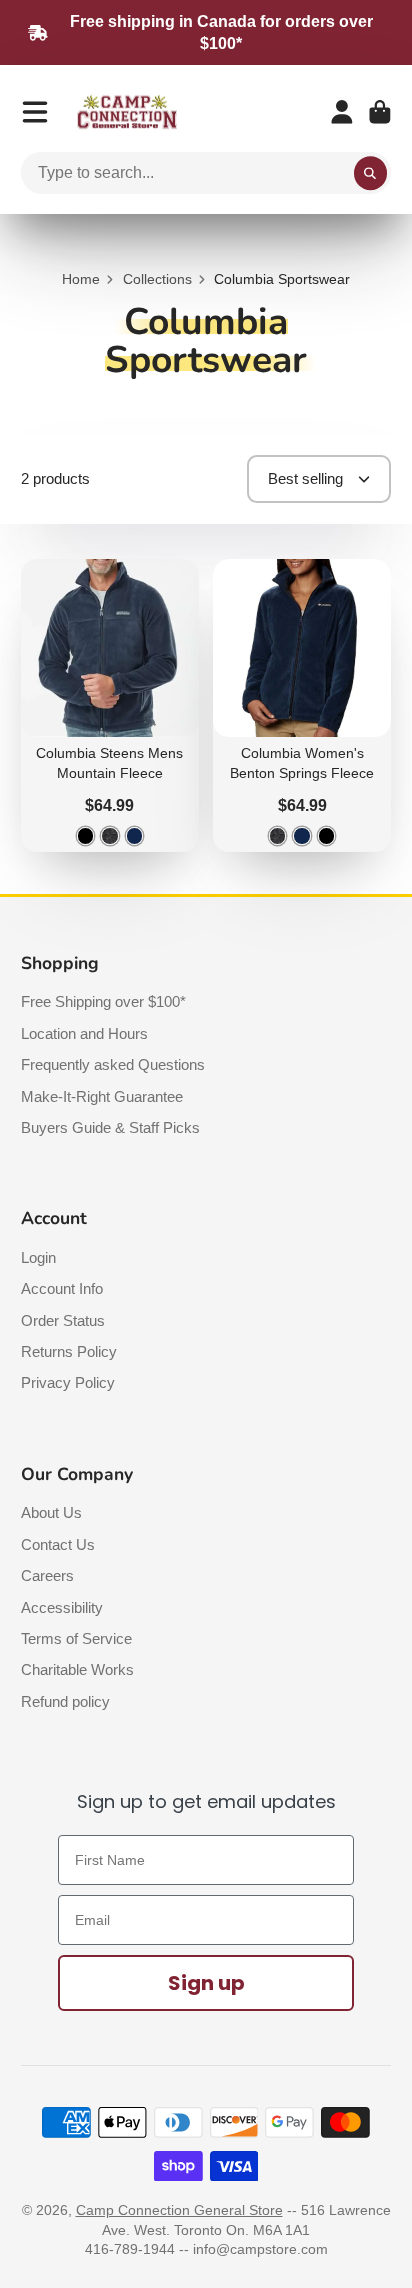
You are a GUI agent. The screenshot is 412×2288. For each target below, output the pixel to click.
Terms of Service (76, 1638)
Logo (127, 112)
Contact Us (58, 1544)
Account (342, 112)
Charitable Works (77, 1669)
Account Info (62, 1288)
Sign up (206, 1983)
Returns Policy (69, 1351)
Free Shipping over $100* (103, 1001)
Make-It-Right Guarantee (102, 1096)
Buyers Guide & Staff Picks (110, 1127)
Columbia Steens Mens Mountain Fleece (110, 705)
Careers (47, 1575)
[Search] (371, 173)
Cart (380, 112)
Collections (157, 279)
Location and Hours (84, 1033)
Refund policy (65, 1701)
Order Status (63, 1320)
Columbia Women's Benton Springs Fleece (302, 705)
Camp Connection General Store (179, 2210)
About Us (51, 1512)
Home (81, 279)
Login (38, 1257)
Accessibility (62, 1607)
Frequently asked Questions (113, 1064)
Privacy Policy (68, 1382)
